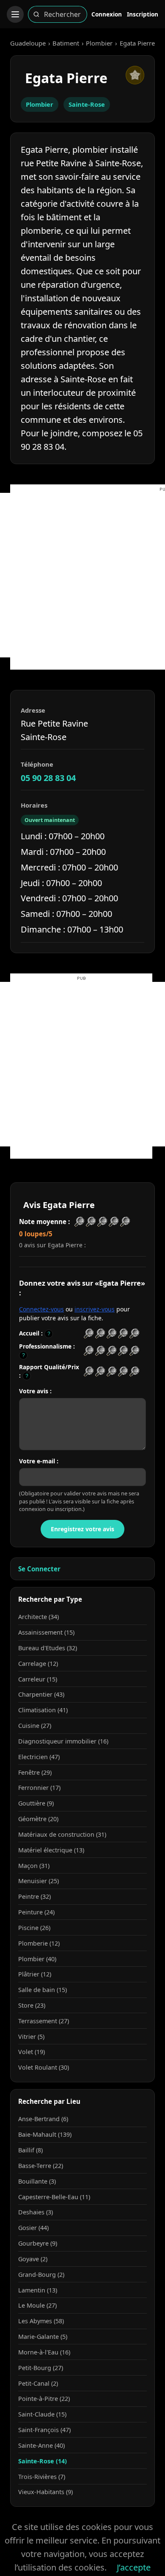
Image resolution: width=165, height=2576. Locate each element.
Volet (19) (32, 2052)
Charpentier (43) (41, 1694)
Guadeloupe (28, 43)
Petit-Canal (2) (38, 2383)
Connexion (107, 14)
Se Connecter (39, 1569)
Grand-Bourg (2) (41, 2275)
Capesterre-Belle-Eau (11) (54, 2197)
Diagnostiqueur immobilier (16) (63, 1741)
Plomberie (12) (39, 1943)
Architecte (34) (38, 1617)
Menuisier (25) (38, 1881)
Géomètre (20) (38, 1819)
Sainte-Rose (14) (43, 2461)
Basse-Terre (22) (41, 2166)
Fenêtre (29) (35, 1772)
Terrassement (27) (44, 2021)
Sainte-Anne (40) (41, 2445)
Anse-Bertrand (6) (43, 2119)
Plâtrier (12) (35, 1974)
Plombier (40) (37, 1959)
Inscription (143, 14)
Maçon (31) (34, 1866)
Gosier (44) (33, 2228)
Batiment (66, 43)
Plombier (99, 43)
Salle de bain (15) (43, 1990)
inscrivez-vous (95, 1309)
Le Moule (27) (37, 2305)
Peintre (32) (34, 1896)
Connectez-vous (41, 1309)
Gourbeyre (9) (38, 2243)
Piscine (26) (34, 1928)
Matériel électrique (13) (51, 1850)
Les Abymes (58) (41, 2321)
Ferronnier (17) (39, 1788)
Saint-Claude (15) (42, 2414)
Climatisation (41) (43, 1710)
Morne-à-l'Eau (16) (44, 2352)
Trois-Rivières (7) (42, 2477)
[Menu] (15, 14)
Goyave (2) (33, 2259)
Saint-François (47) (44, 2430)
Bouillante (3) (37, 2181)
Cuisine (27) (35, 1726)
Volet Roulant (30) (44, 2067)
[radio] (89, 1334)
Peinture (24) (36, 1912)
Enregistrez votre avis (82, 1529)
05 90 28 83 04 (48, 778)
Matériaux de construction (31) (62, 1834)
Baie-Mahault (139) (45, 2134)
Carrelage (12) (38, 1664)
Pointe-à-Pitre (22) (44, 2399)
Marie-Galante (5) (43, 2337)
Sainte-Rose (87, 104)
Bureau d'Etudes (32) (48, 1648)
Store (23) (32, 2005)
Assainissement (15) (46, 1632)
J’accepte (134, 2567)
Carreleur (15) (38, 1679)
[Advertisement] (82, 575)
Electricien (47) (39, 1757)
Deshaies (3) (36, 2212)
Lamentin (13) (38, 2290)
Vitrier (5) (31, 2037)
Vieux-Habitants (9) (45, 2492)
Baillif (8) (30, 2150)
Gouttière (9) (36, 1803)
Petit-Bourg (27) (41, 2368)
